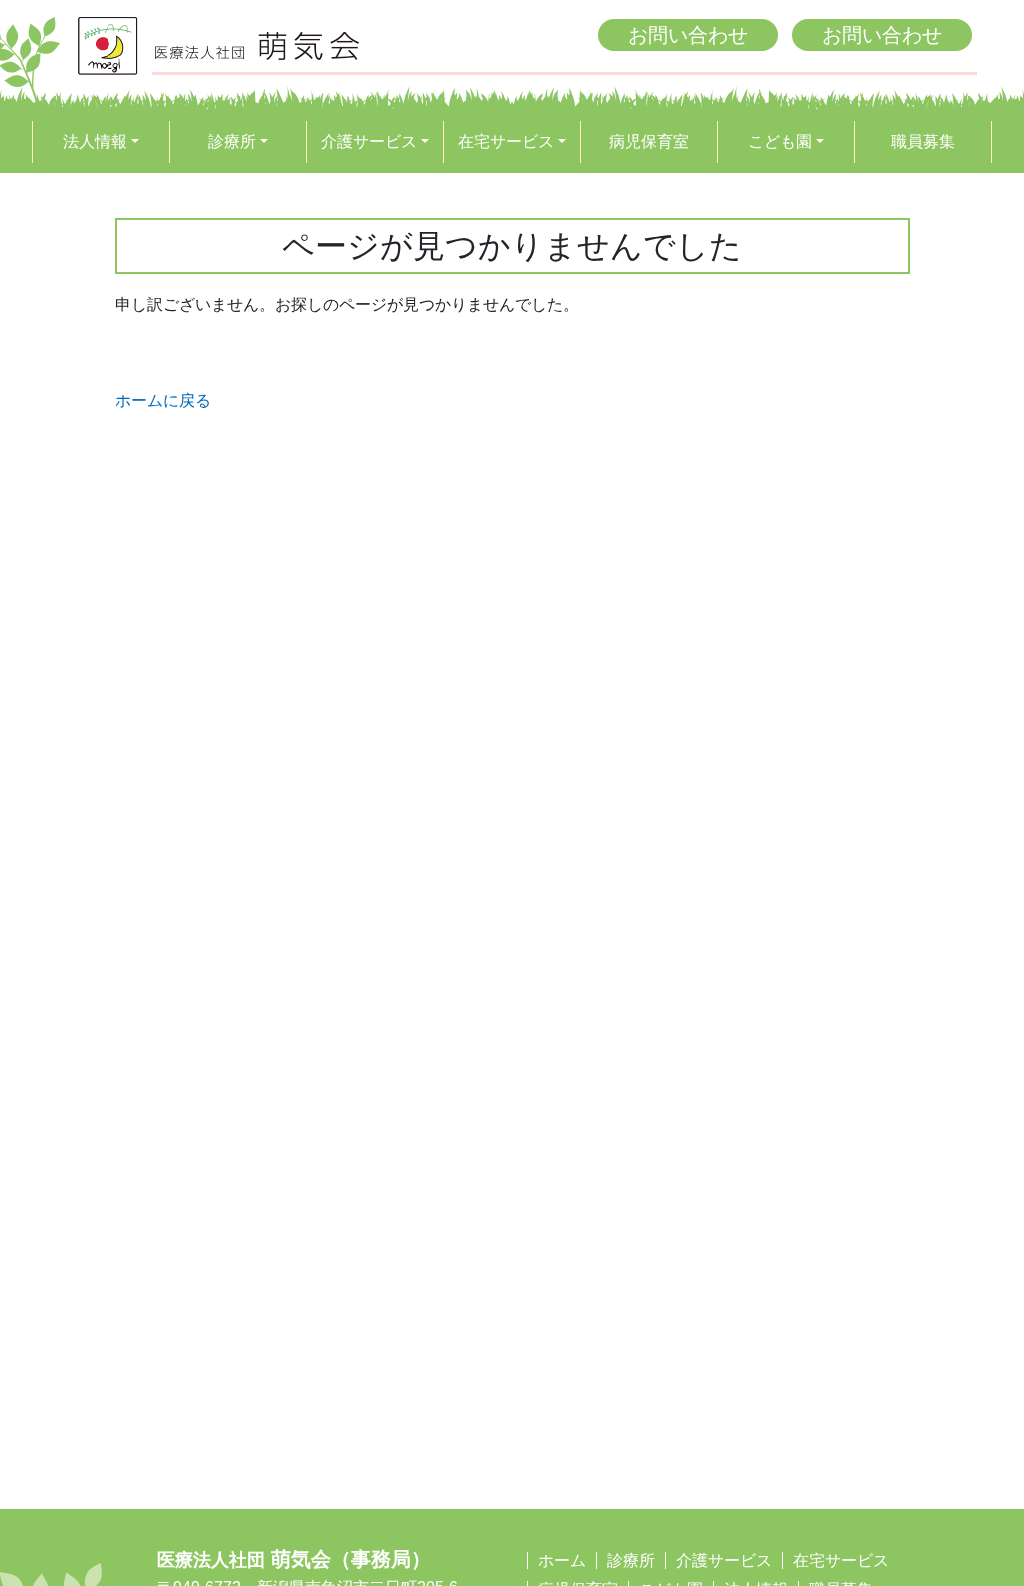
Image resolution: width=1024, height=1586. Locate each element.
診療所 (232, 141)
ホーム (562, 1560)
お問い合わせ (688, 35)
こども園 (780, 141)
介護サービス (369, 141)
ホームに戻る (163, 400)
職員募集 (923, 141)
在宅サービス (506, 141)
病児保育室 (649, 141)
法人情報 (95, 141)
